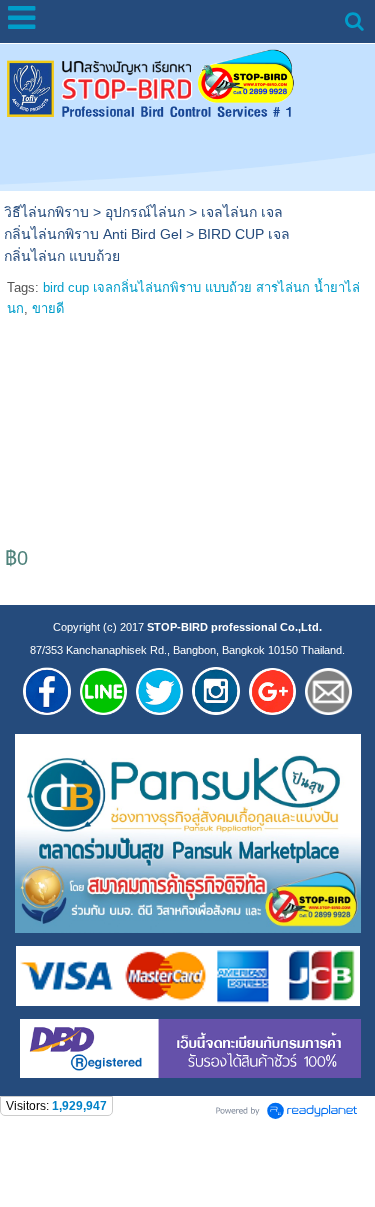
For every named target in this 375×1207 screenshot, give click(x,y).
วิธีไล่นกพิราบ (46, 212)
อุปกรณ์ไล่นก (145, 212)
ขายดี (48, 308)
